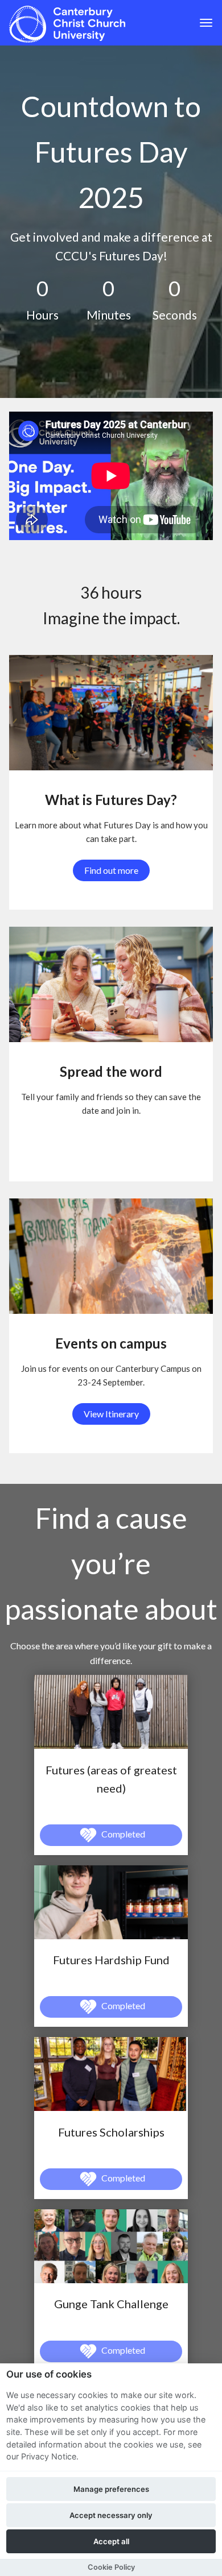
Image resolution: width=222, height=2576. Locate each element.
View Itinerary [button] (111, 1414)
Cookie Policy (111, 2567)
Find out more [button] (111, 870)
